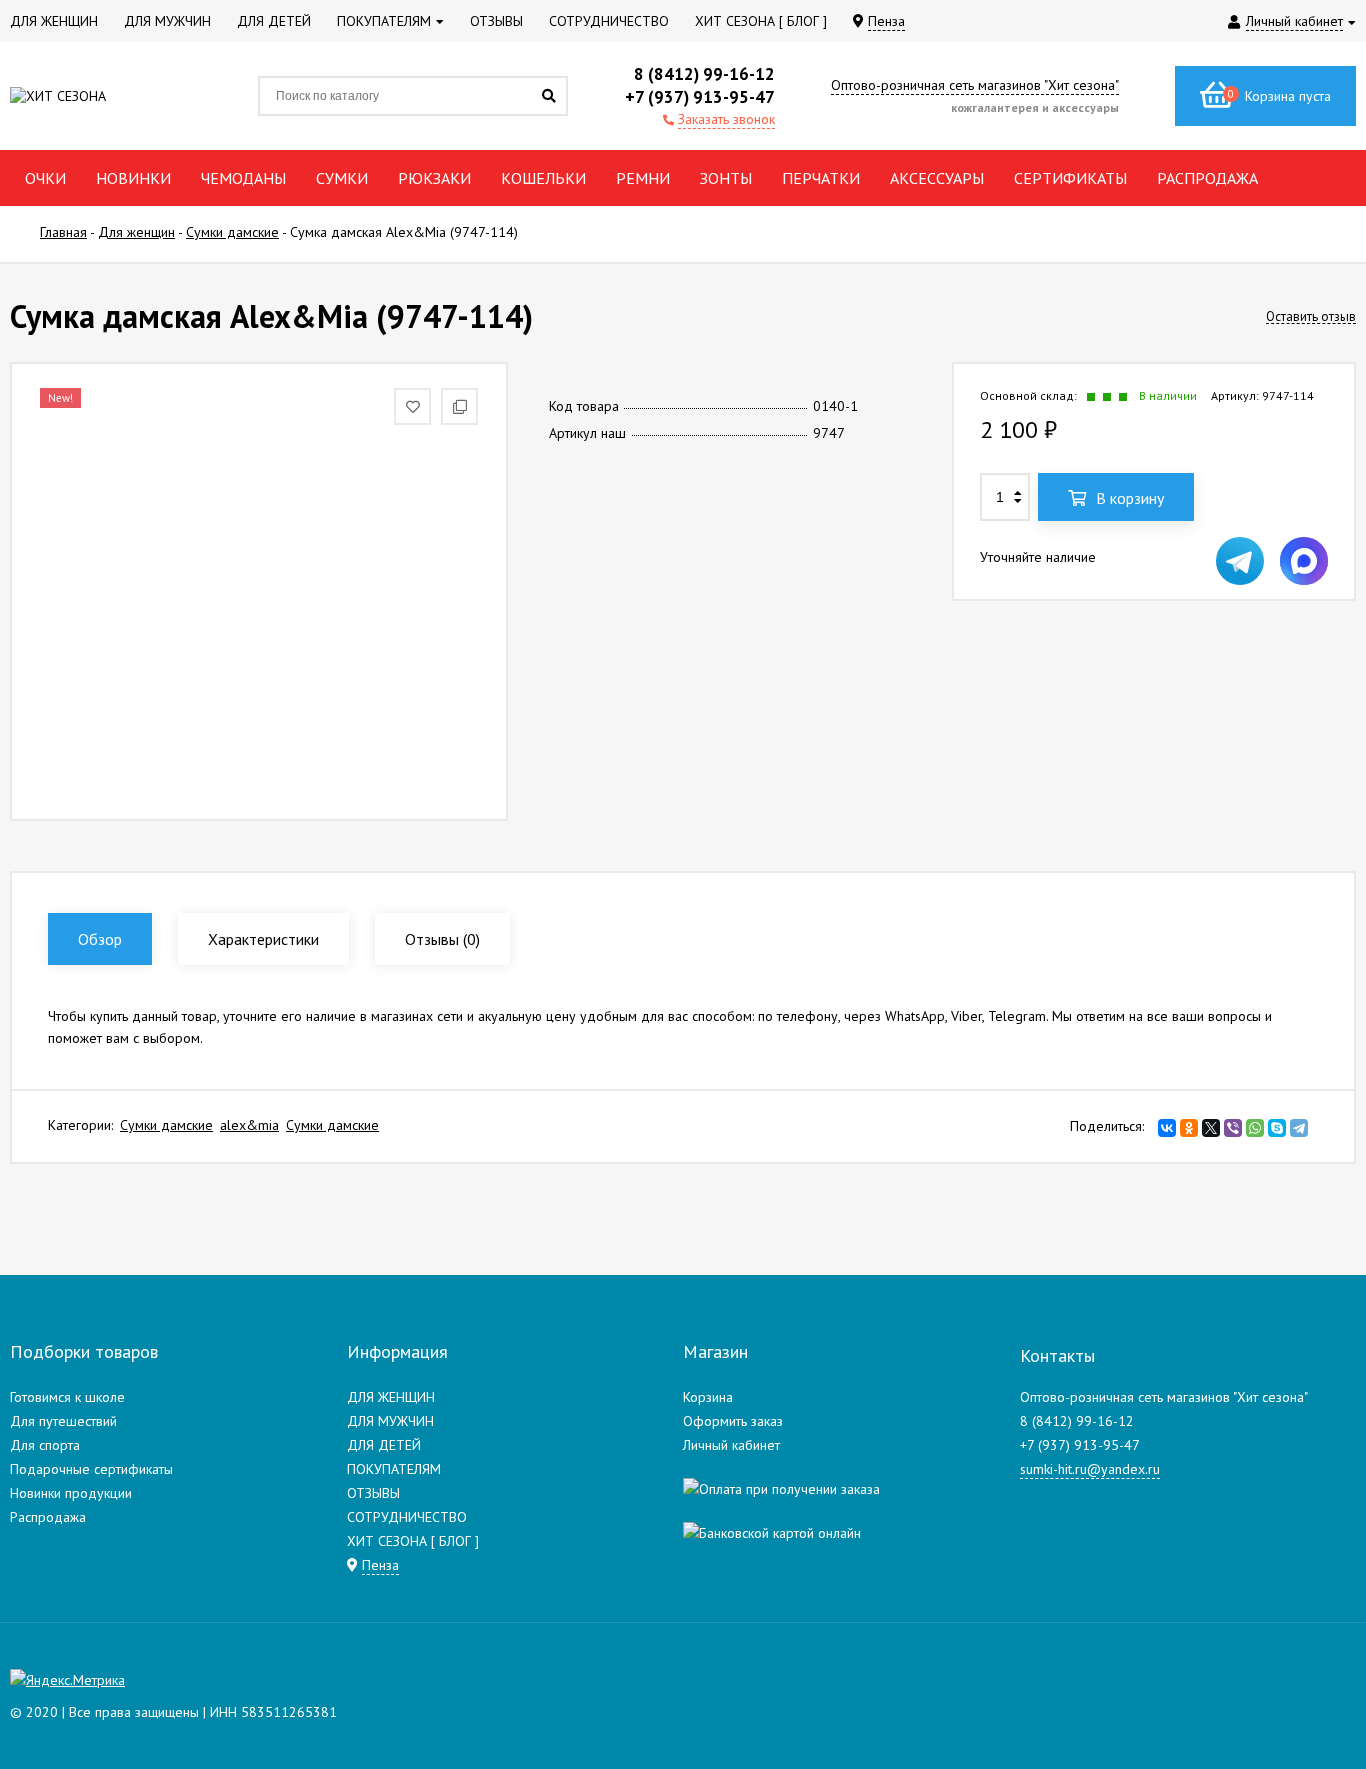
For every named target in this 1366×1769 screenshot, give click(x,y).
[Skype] (1277, 1128)
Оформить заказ (733, 1421)
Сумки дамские (166, 1125)
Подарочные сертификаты (91, 1469)
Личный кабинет (731, 1445)
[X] (1211, 1128)
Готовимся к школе (67, 1397)
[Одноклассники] (1189, 1128)
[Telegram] (1299, 1128)
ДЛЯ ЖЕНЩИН (391, 1397)
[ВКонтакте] (1167, 1128)
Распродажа (48, 1517)
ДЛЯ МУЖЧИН (390, 1421)
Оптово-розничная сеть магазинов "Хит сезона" (975, 85)
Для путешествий (63, 1421)
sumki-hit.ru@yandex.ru (1090, 1469)
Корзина (708, 1397)
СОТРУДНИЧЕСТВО (407, 1517)
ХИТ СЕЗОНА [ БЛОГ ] (413, 1541)
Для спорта (45, 1445)
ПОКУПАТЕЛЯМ (394, 1469)
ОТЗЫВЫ (373, 1493)
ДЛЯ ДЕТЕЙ (384, 1445)
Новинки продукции (71, 1493)
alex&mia (249, 1125)
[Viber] (1233, 1128)
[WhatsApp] (1255, 1128)
